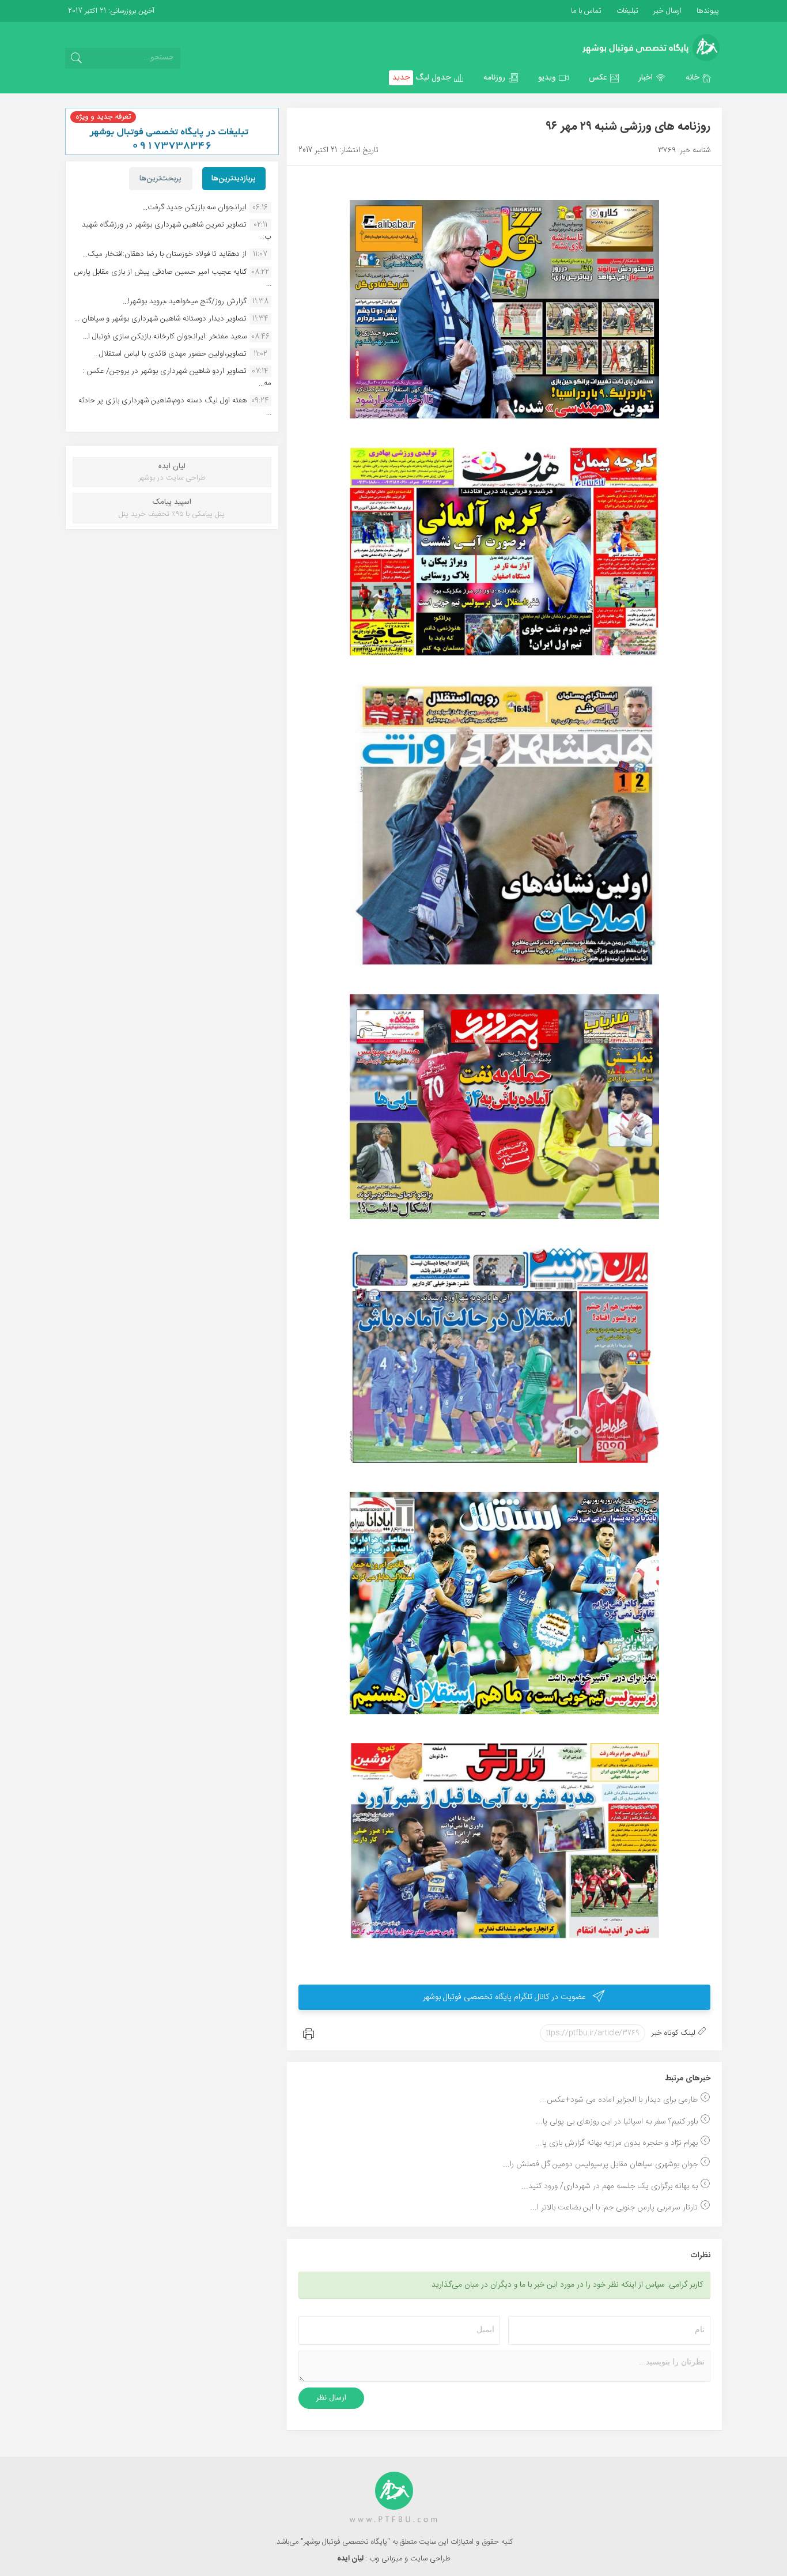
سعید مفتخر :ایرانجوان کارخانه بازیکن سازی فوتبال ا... (165, 337)
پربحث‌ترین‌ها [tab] (160, 179)
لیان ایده (351, 2559)
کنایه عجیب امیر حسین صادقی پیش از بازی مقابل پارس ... (173, 278)
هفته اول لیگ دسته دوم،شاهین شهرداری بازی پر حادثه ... (175, 406)
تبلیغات (626, 11)
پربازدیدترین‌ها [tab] (234, 179)
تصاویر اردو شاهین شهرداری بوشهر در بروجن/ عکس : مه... (177, 377)
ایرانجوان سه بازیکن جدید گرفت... (194, 208)
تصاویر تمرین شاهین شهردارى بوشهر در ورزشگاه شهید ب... (177, 231)
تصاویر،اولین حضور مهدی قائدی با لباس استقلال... (170, 354)
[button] (699, 78)
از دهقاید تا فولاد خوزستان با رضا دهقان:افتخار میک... (164, 254)
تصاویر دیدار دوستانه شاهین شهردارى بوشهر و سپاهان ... (160, 319)
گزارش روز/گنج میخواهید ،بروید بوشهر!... (185, 301)
